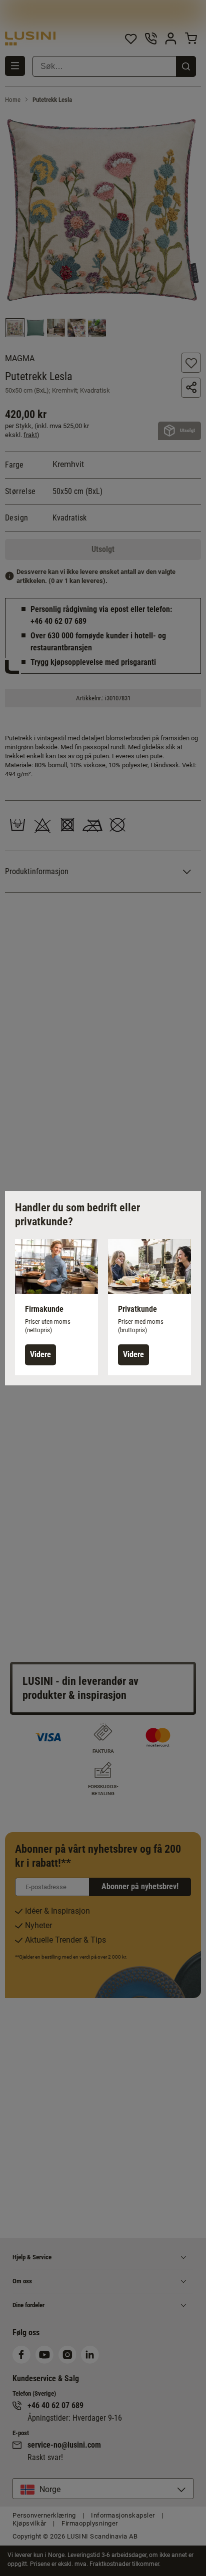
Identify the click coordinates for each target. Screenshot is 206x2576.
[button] (56, 1307)
